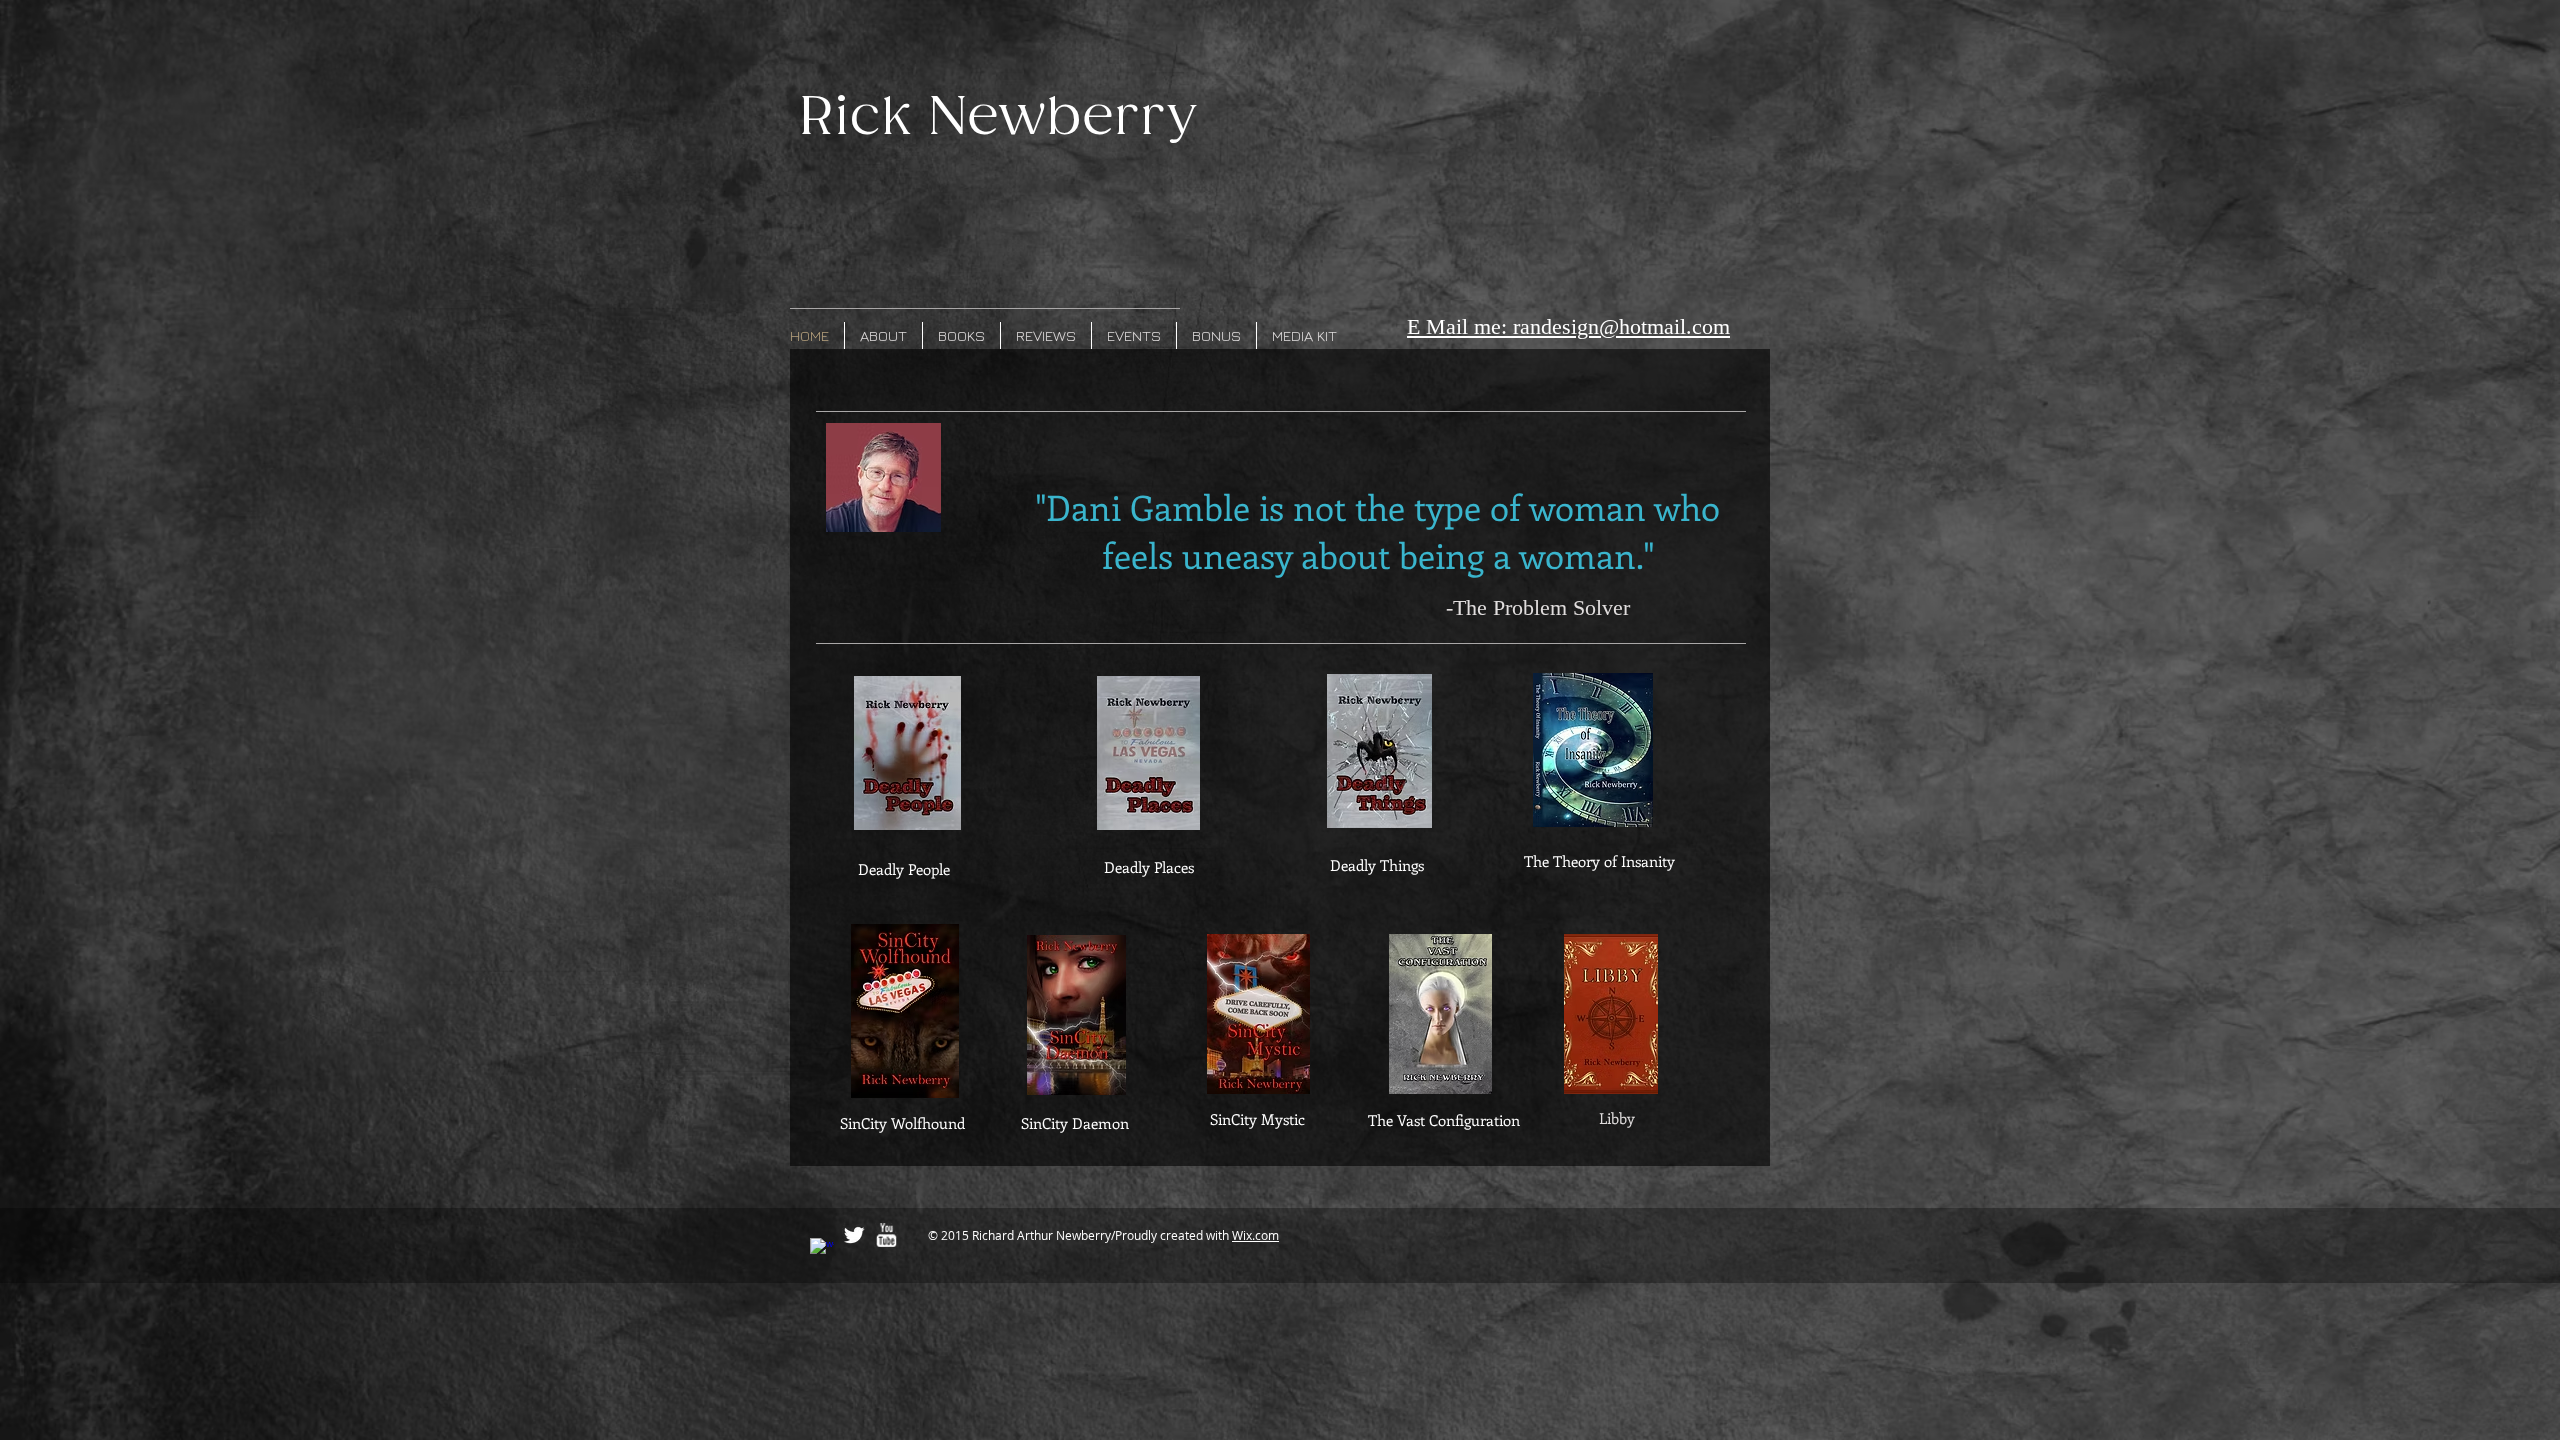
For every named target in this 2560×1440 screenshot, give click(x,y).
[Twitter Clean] (854, 1235)
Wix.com (1255, 1235)
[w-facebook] (822, 1250)
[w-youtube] (886, 1235)
